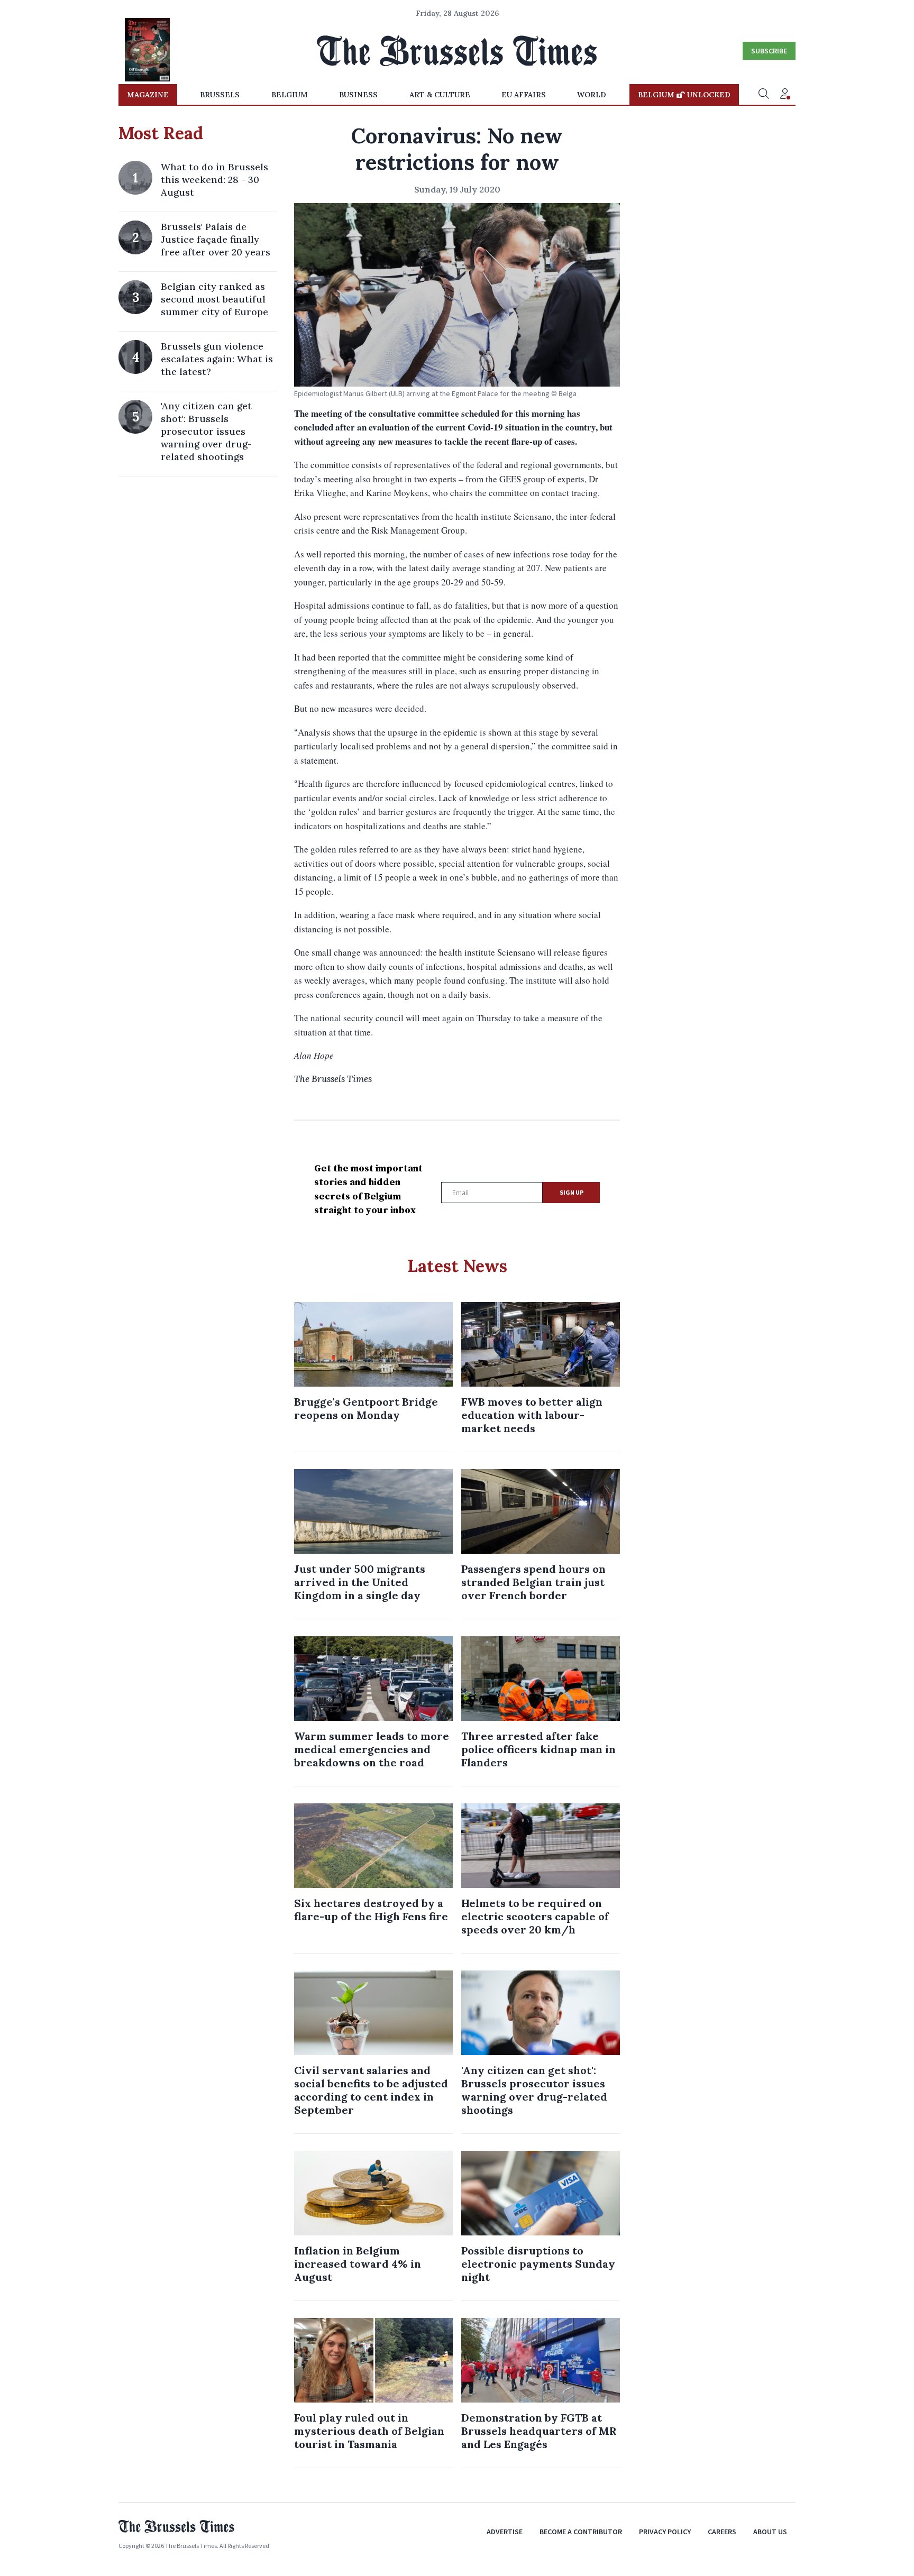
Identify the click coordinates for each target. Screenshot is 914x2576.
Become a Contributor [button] (581, 2532)
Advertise (505, 2532)
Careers (722, 2532)
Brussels (220, 95)
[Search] (764, 95)
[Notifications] (785, 95)
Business (358, 95)
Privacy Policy (665, 2532)
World (592, 95)
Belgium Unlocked (684, 95)
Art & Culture (440, 95)
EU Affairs (524, 95)
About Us (770, 2532)
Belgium (290, 95)
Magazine (148, 95)
